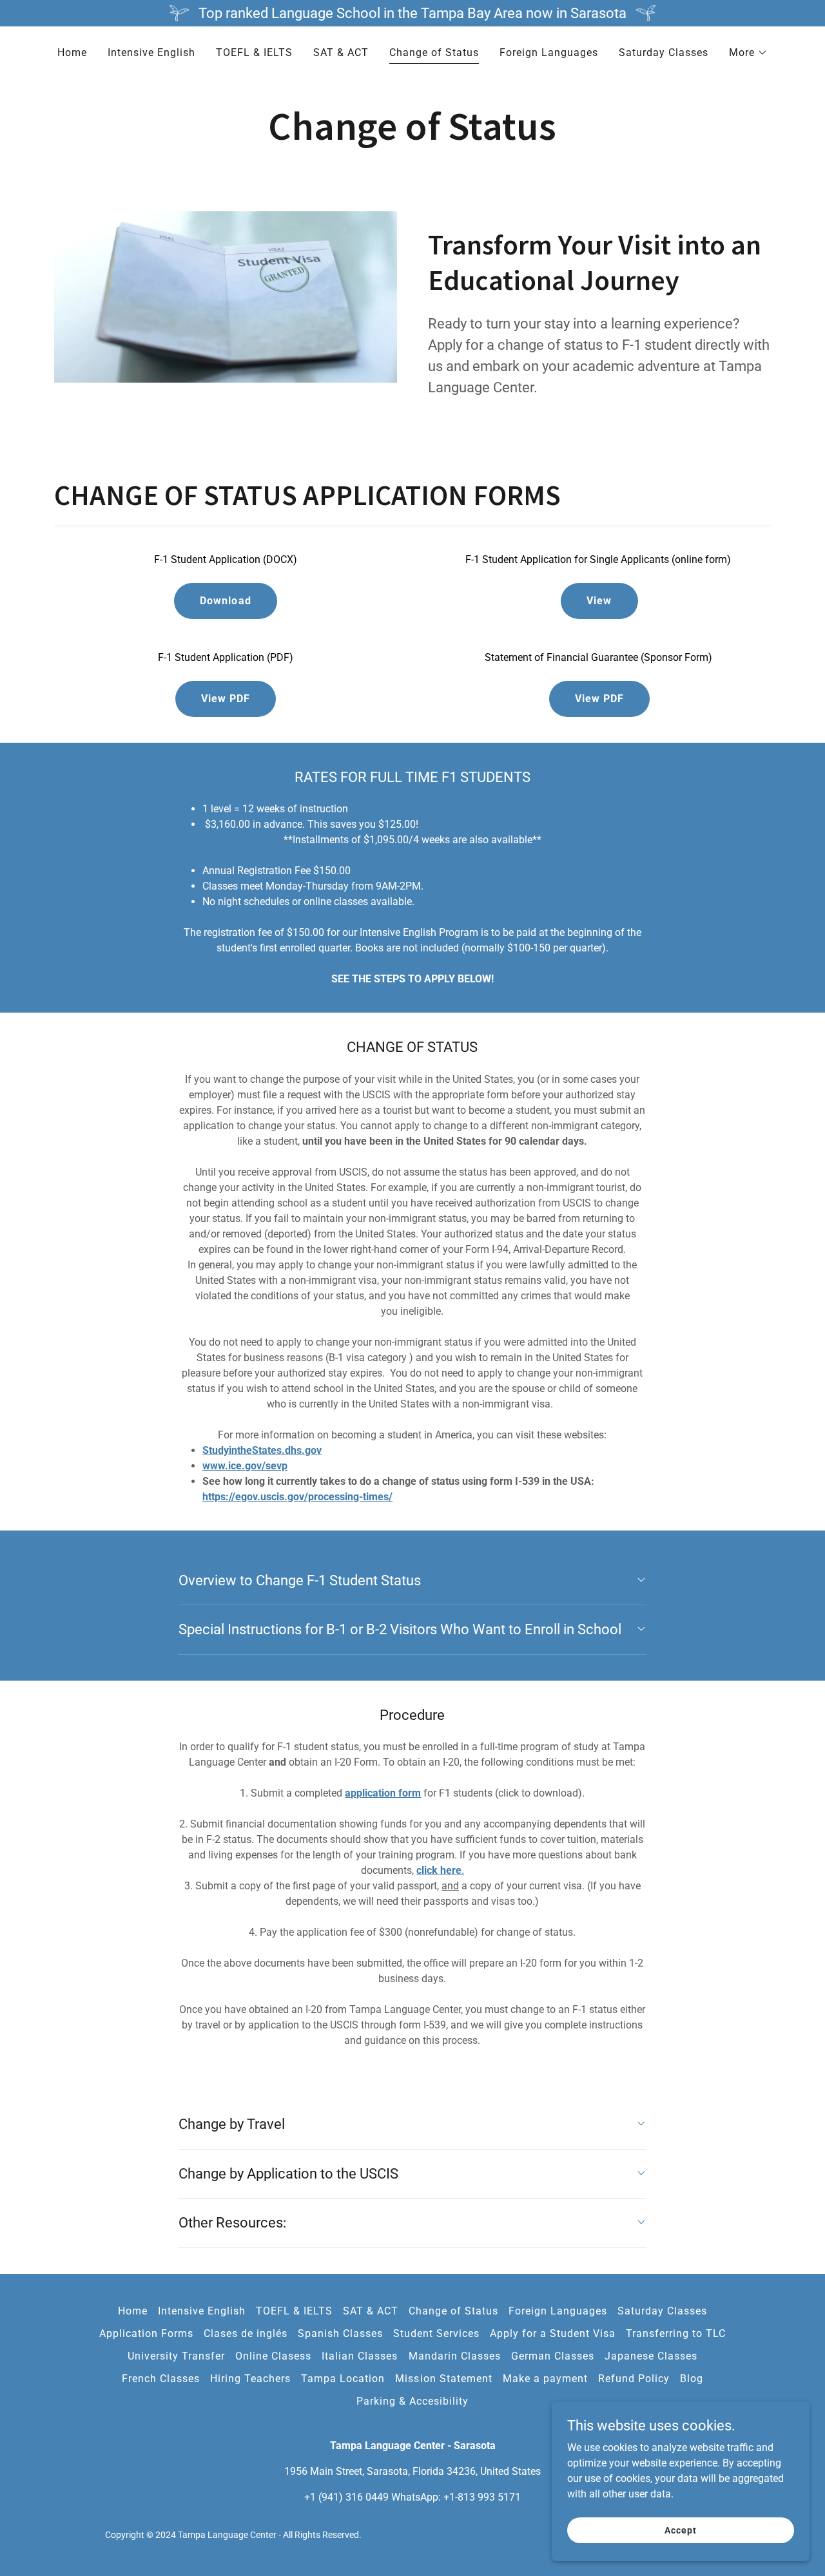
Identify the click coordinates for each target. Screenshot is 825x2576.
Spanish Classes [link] (340, 2333)
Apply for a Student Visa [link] (553, 2333)
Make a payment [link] (545, 2379)
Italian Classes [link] (360, 2356)
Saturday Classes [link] (664, 52)
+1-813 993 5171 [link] (482, 2497)
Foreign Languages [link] (549, 52)
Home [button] (133, 2311)
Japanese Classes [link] (651, 2356)
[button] (748, 53)
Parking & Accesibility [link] (412, 2401)
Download (225, 601)
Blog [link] (692, 2379)
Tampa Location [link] (343, 2379)
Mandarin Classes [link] (455, 2356)
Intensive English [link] (151, 52)
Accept (680, 2530)
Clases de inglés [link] (246, 2333)
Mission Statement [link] (443, 2379)
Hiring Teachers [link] (250, 2379)
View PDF (226, 699)
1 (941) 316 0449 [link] (349, 2497)
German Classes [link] (553, 2356)
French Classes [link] (161, 2379)
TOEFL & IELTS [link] (254, 52)
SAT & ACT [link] (341, 52)
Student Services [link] (436, 2333)
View (599, 601)
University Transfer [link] (176, 2356)
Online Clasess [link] (273, 2356)
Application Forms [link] (146, 2333)
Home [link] (72, 52)
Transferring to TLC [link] (676, 2333)
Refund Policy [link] (634, 2379)
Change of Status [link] (434, 52)
